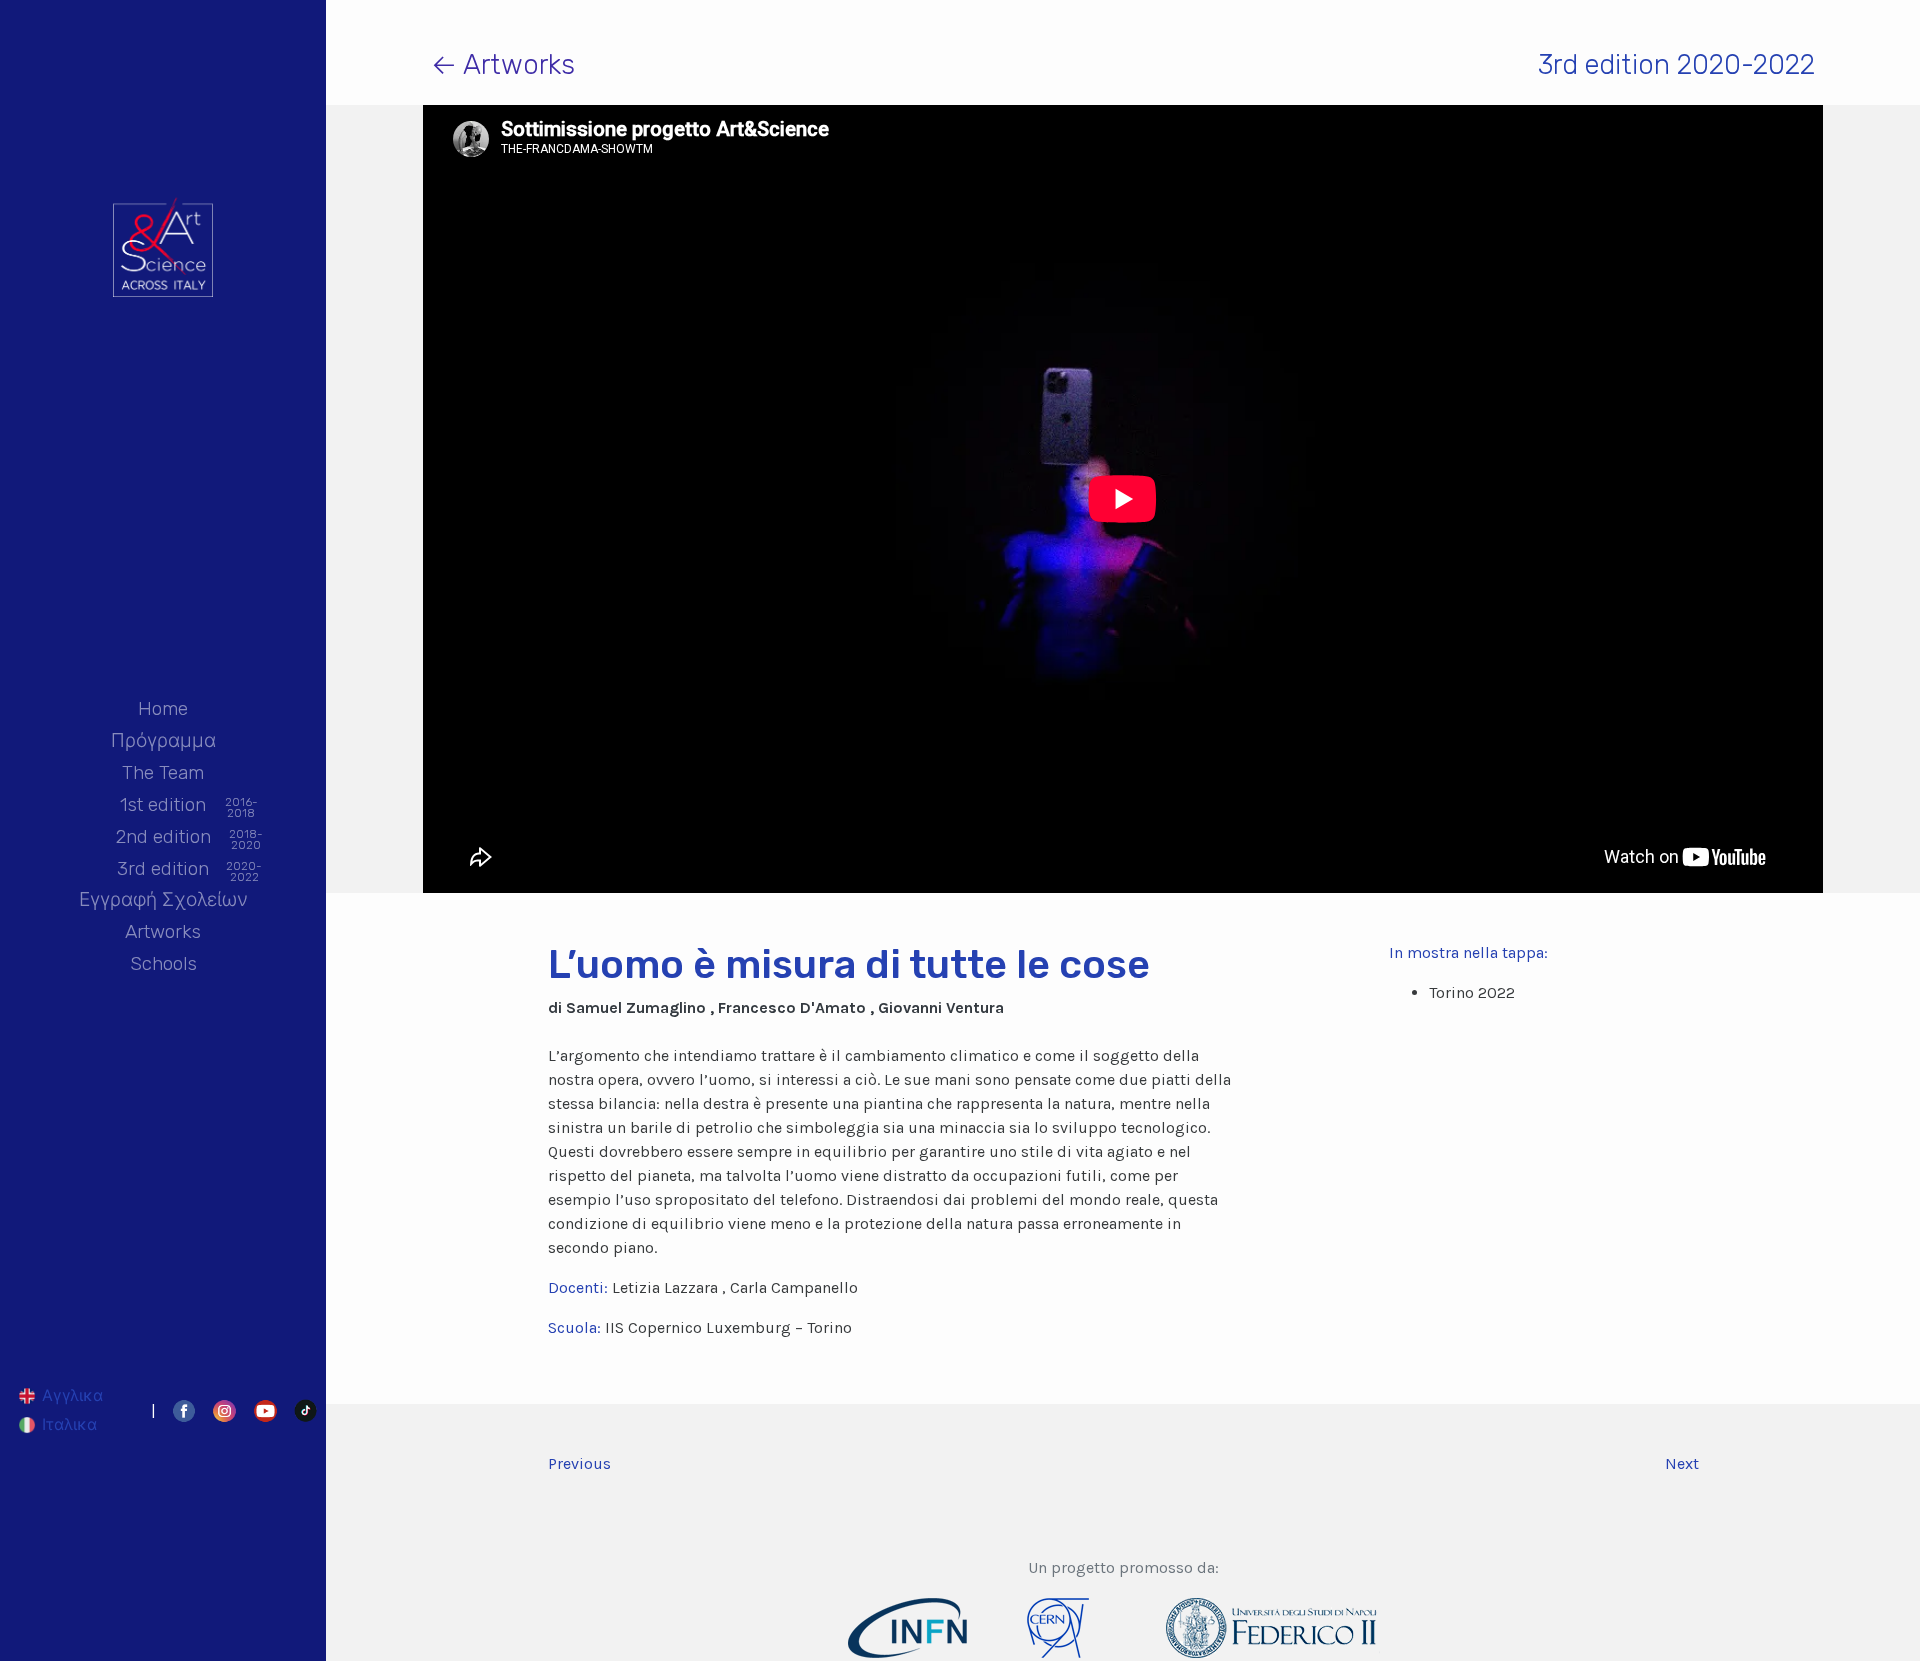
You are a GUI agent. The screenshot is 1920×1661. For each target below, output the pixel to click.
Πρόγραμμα (163, 740)
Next (1682, 1463)
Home (163, 708)
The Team (163, 772)
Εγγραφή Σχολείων (163, 899)
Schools (163, 963)
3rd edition (163, 870)
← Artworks (503, 64)
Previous (579, 1463)
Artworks (163, 931)
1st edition (163, 806)
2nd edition (163, 838)
